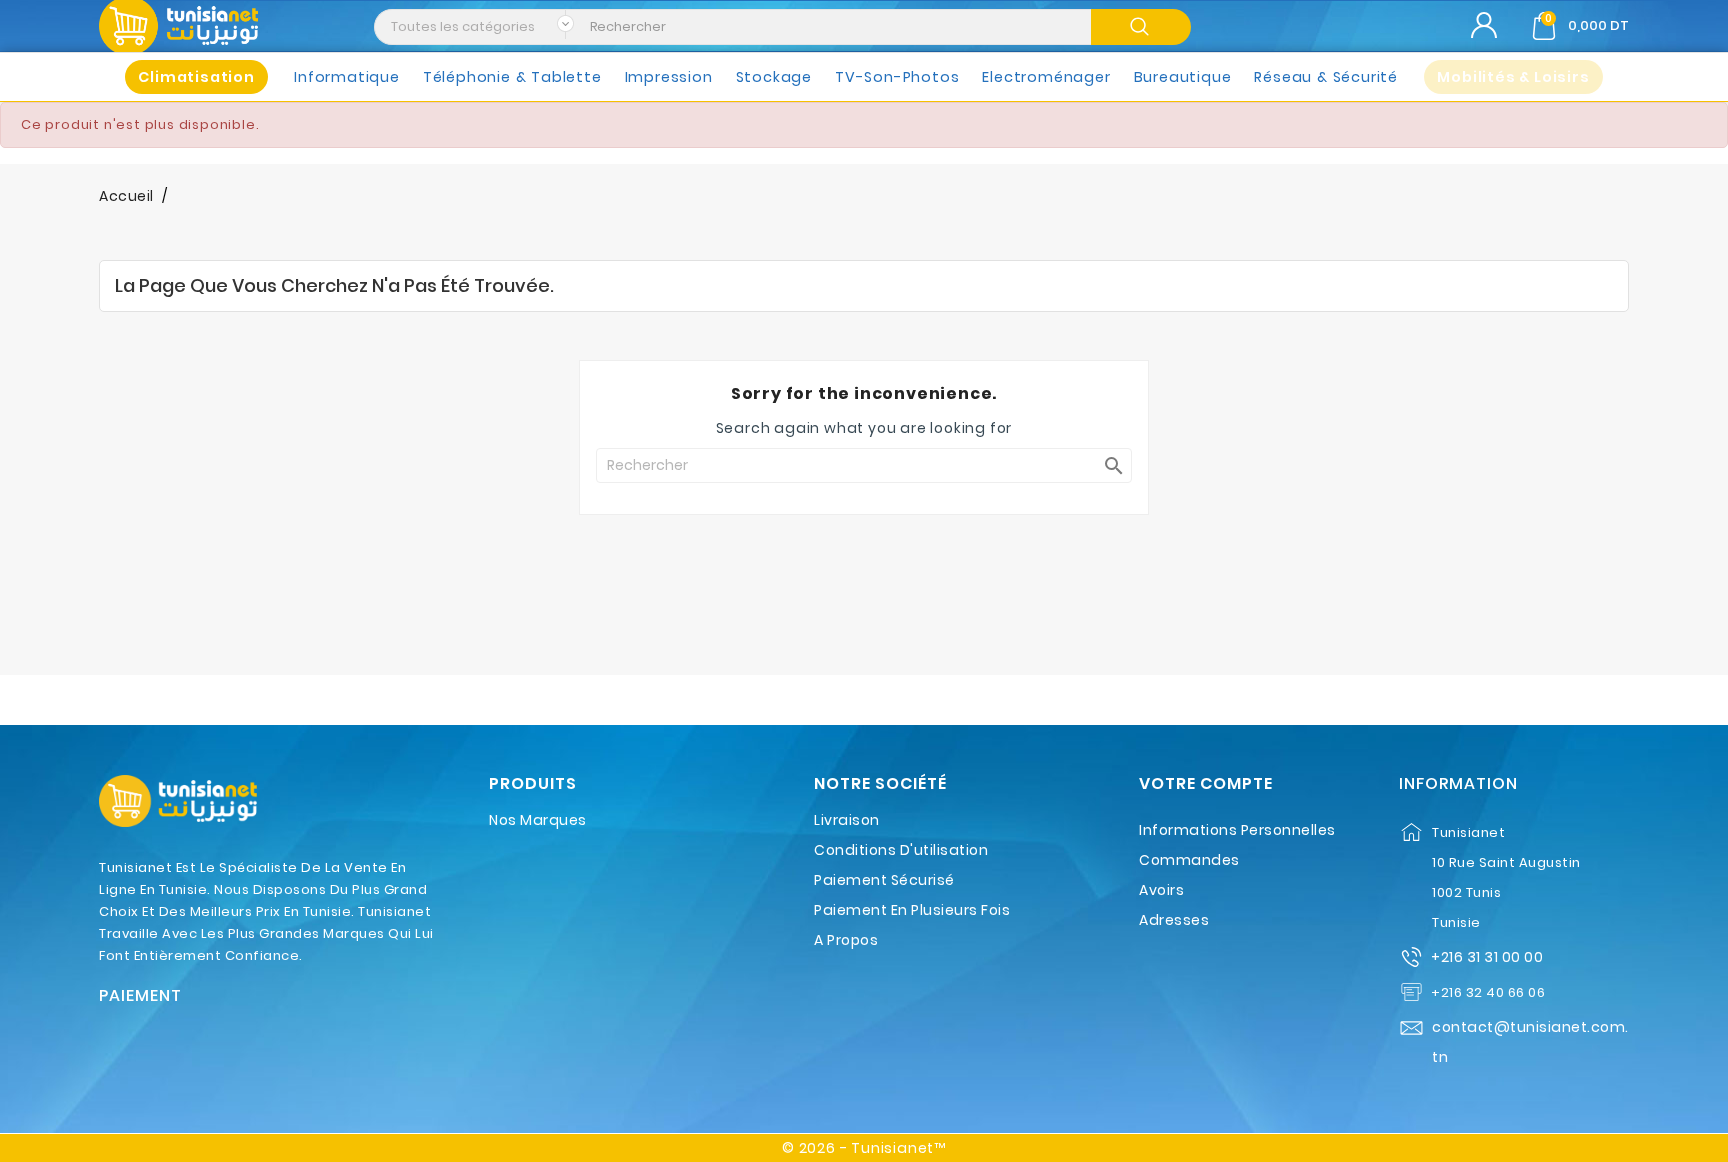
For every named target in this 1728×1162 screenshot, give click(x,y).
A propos (846, 940)
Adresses (1174, 920)
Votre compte (1206, 784)
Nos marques (538, 820)
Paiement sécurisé (884, 880)
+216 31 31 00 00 (1487, 957)
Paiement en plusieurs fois (912, 910)
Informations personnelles (1237, 830)
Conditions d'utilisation (901, 850)
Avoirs (1161, 890)
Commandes (1189, 860)
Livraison (847, 820)
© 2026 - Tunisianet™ (864, 1148)
